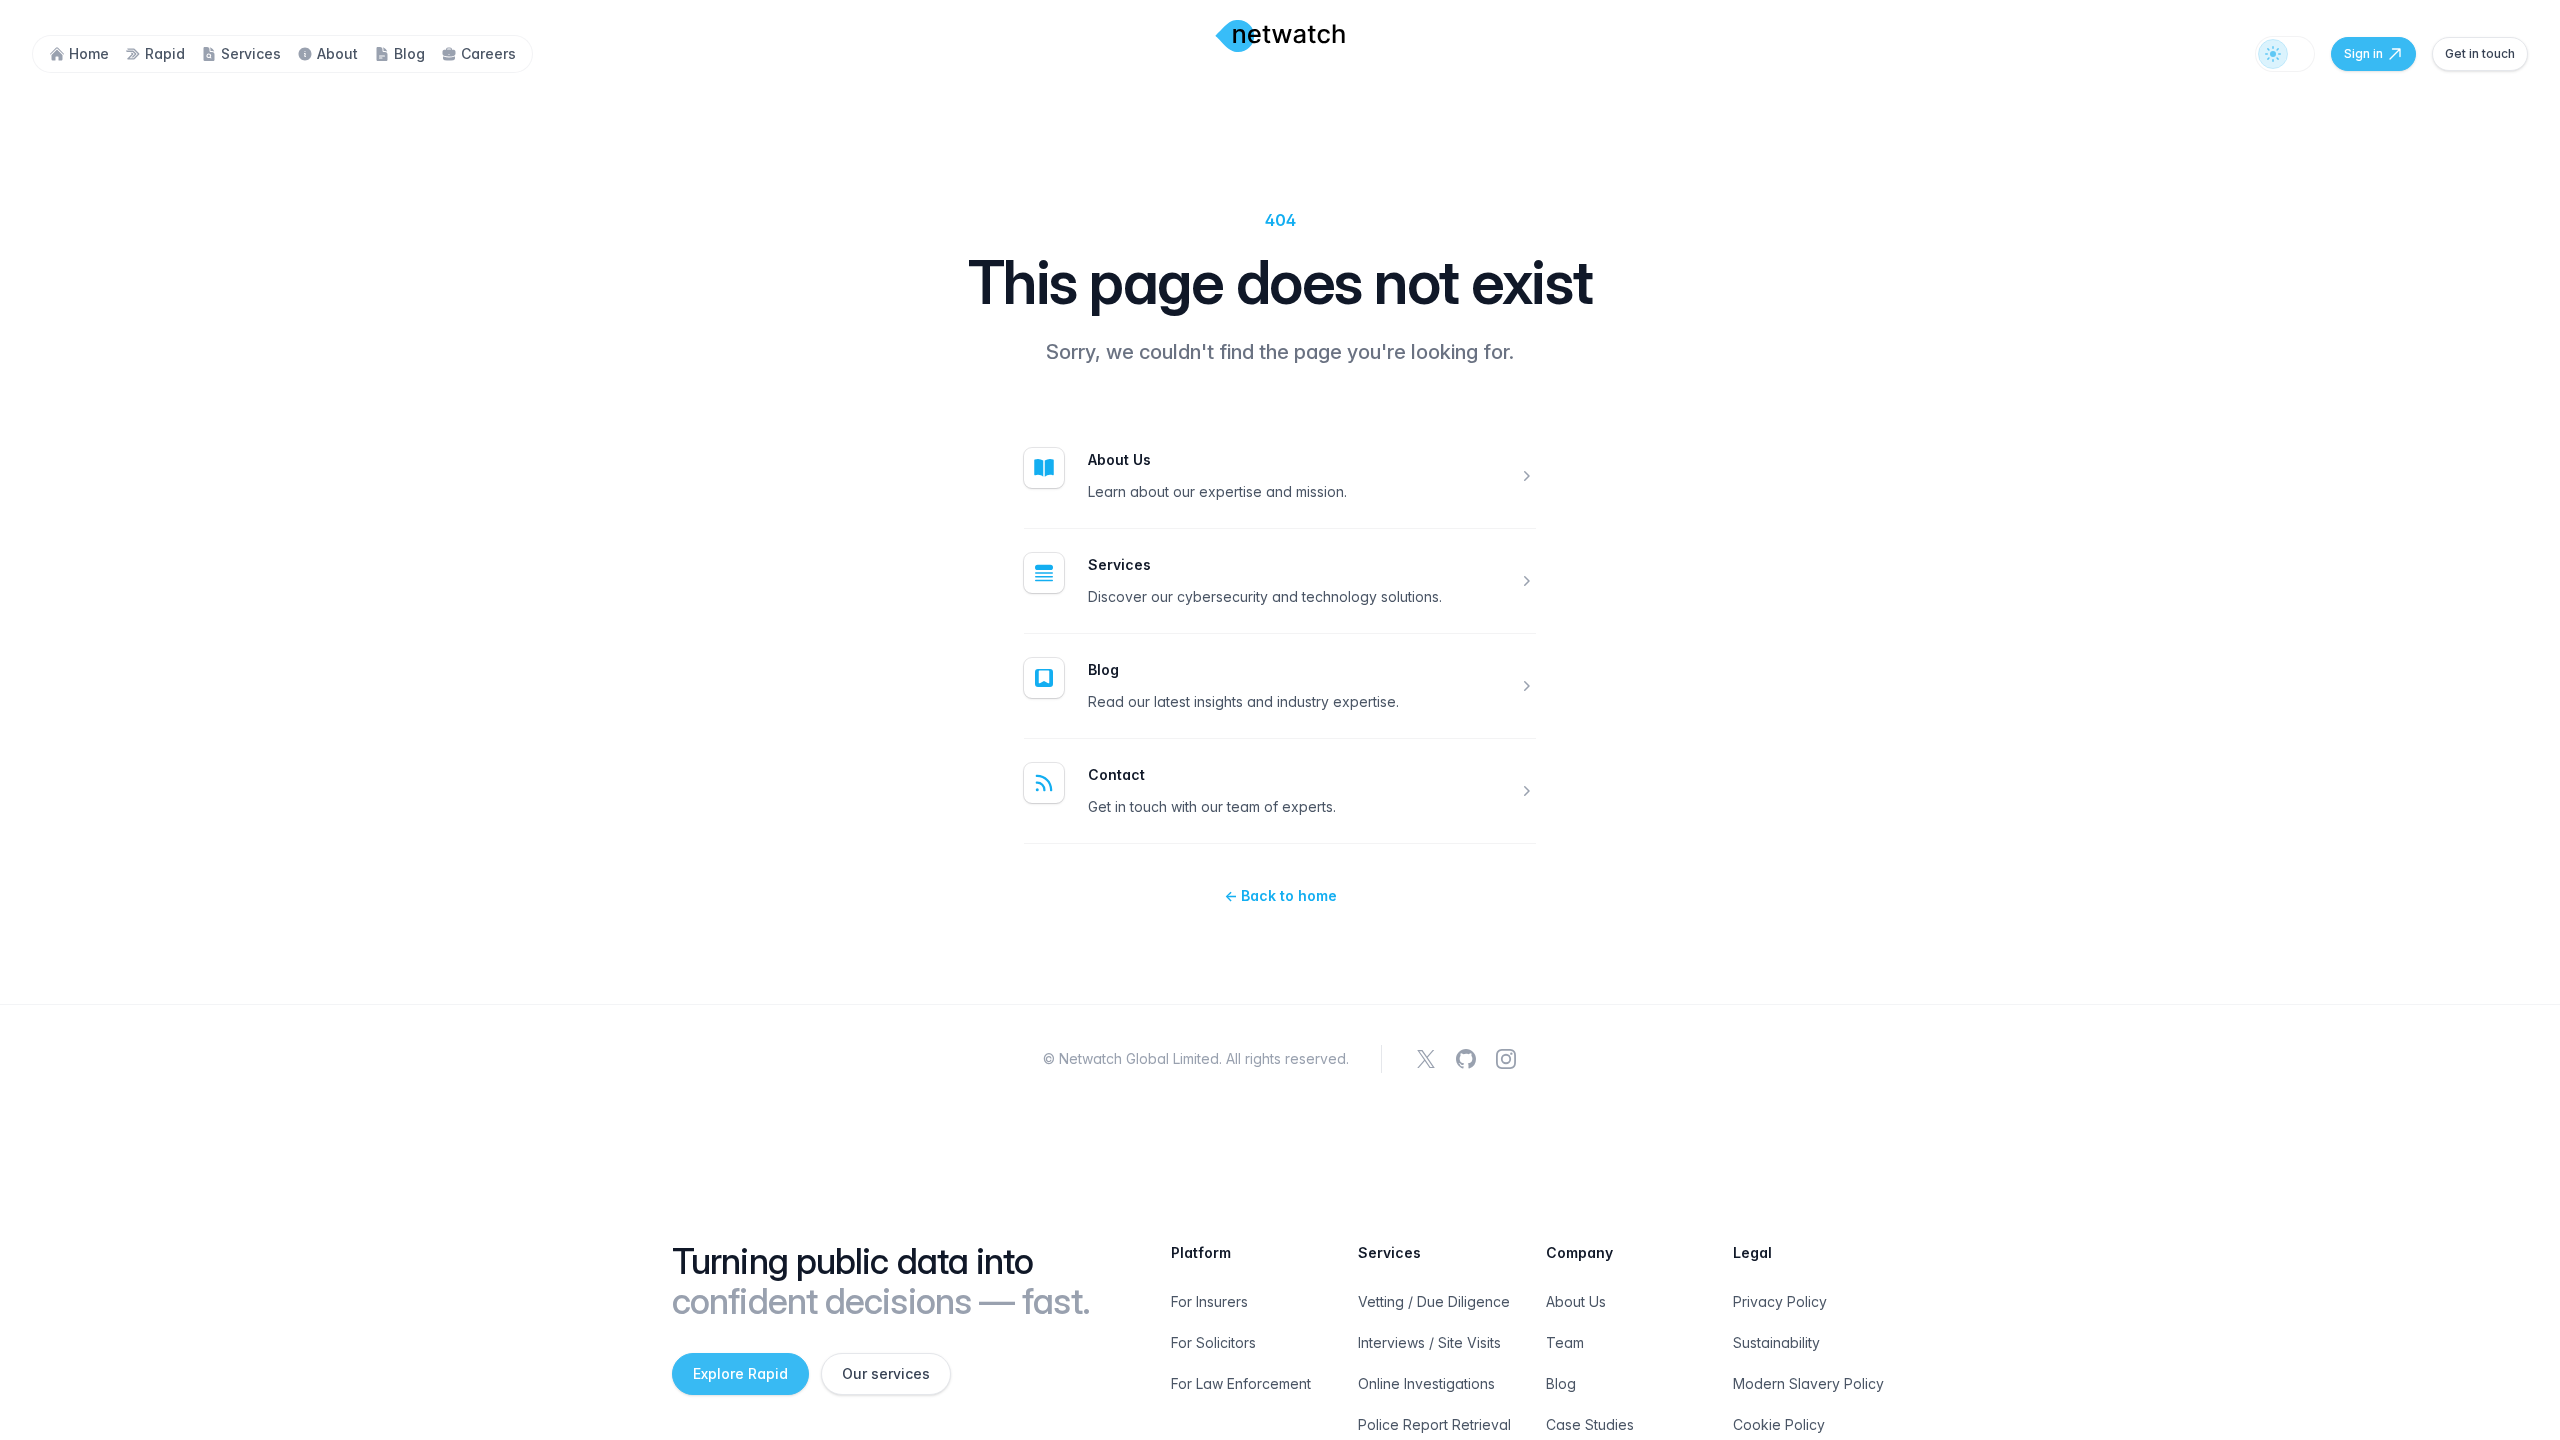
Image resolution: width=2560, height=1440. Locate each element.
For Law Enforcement (1241, 1383)
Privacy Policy (1780, 1301)
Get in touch (2480, 53)
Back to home (1280, 895)
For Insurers (1209, 1301)
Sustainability (1776, 1342)
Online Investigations (1426, 1383)
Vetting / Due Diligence (1434, 1301)
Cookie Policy (1779, 1424)
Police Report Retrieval (1434, 1424)
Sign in (2363, 53)
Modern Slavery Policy (1808, 1383)
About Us (1119, 459)
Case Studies (1590, 1424)
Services (1119, 564)
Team (1565, 1342)
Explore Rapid (740, 1373)
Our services (886, 1373)
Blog (1103, 669)
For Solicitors (1213, 1342)
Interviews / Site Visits (1429, 1342)
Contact (1116, 774)
